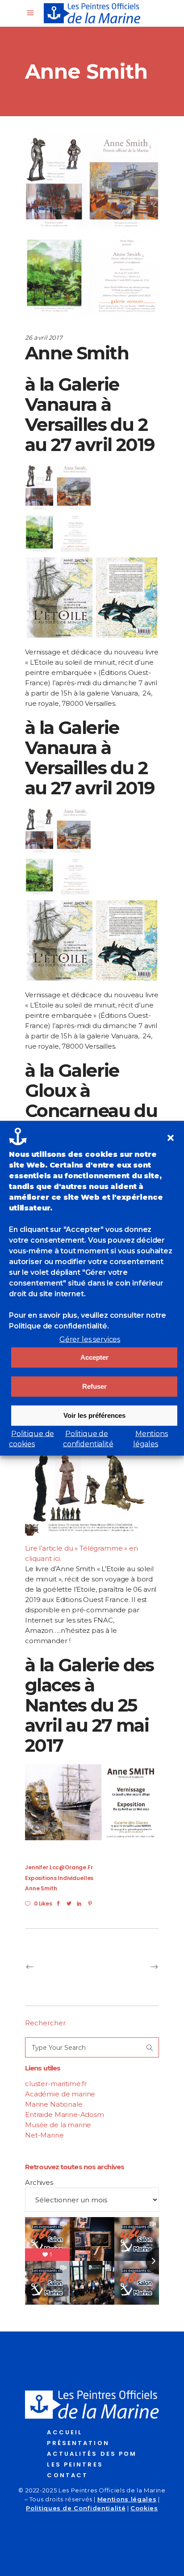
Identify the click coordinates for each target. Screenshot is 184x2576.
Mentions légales (127, 2499)
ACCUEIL (65, 2432)
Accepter (94, 1357)
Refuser (94, 1386)
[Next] (125, 1967)
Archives (39, 2182)
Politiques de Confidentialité (76, 2508)
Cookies (144, 2508)
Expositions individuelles (59, 1878)
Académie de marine (60, 2094)
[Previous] (59, 1967)
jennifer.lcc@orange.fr (59, 1867)
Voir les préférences (94, 1415)
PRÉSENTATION (78, 2443)
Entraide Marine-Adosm (65, 2114)
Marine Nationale (54, 2104)
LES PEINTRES (75, 2464)
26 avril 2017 (44, 337)
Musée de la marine (58, 2125)
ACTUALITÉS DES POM (92, 2454)
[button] (171, 1138)
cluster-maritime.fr (56, 2084)
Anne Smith (41, 1888)
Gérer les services (90, 1339)
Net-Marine (44, 2135)
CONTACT (67, 2475)
